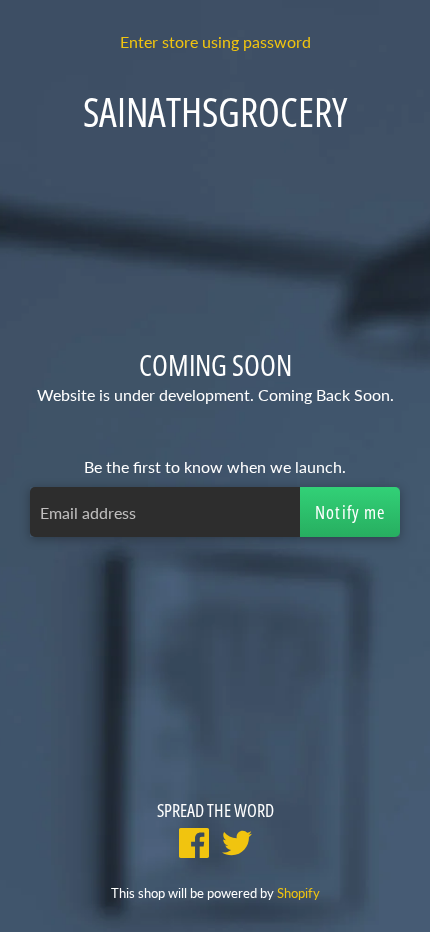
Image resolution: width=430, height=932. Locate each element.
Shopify (298, 893)
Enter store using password (215, 41)
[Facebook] (194, 845)
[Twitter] (237, 845)
